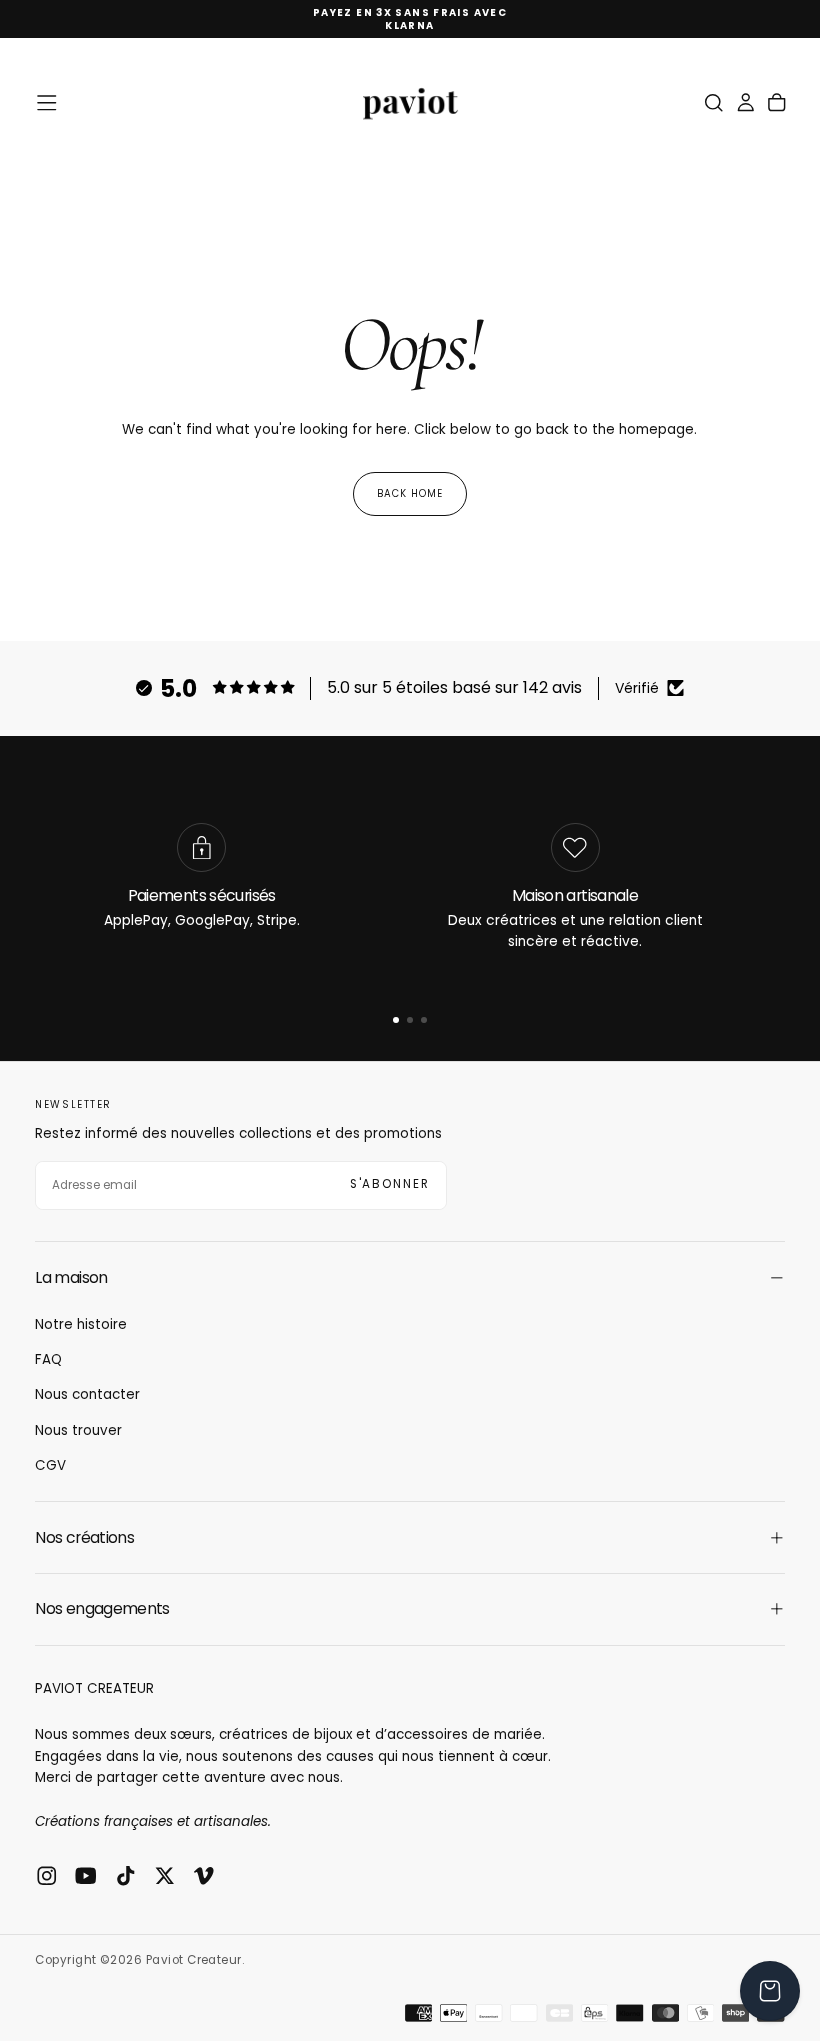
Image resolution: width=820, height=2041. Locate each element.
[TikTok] (126, 1876)
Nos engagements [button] (102, 1608)
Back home (410, 493)
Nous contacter (87, 1394)
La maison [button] (71, 1277)
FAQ (48, 1359)
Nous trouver (78, 1430)
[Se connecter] (746, 102)
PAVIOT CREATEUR (94, 1688)
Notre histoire (81, 1324)
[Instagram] (47, 1876)
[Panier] (777, 102)
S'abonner (390, 1184)
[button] (47, 103)
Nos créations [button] (84, 1537)
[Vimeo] (204, 1876)
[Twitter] (165, 1876)
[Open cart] (770, 1991)
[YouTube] (86, 1876)
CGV (50, 1465)
